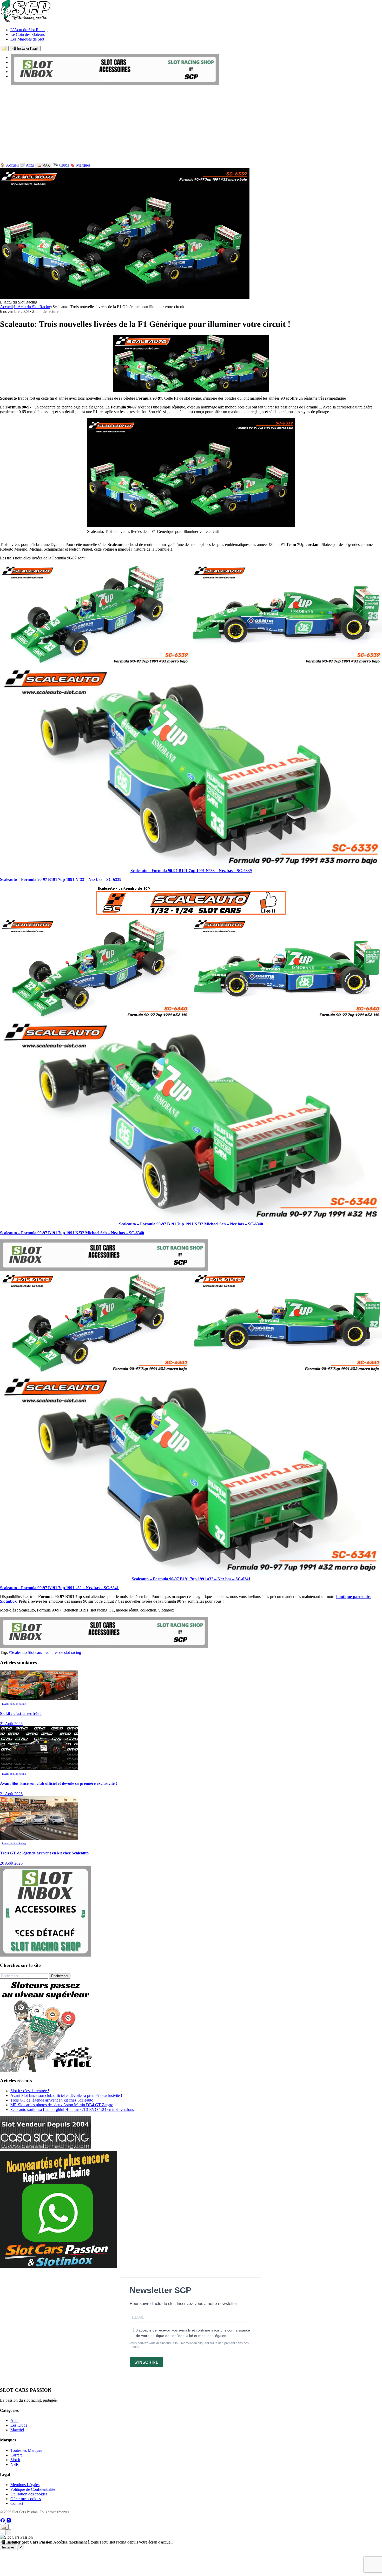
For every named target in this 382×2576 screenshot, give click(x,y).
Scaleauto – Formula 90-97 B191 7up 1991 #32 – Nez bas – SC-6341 (191, 1579)
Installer (8, 2547)
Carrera (17, 2455)
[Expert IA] (2, 2533)
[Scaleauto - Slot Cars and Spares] (191, 913)
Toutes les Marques (26, 2450)
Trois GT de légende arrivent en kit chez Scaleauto (52, 2100)
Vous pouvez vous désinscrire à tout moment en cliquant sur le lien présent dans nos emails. (189, 2345)
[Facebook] (3, 2522)
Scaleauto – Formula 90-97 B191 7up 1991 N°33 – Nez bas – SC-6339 (191, 871)
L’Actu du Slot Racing (29, 30)
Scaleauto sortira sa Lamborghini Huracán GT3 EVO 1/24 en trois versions (72, 2109)
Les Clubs (19, 2425)
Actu (14, 2420)
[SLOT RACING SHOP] (115, 84)
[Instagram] (9, 2522)
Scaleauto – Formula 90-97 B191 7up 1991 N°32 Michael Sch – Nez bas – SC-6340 (191, 1224)
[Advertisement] (191, 125)
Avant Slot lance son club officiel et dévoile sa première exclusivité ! (66, 2095)
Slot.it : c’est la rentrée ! (30, 2091)
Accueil (6, 307)
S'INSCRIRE (146, 2362)
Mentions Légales (25, 2485)
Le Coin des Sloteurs (28, 34)
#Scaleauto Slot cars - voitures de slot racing (45, 1652)
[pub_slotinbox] (45, 1955)
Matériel (17, 2430)
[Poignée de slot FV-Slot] (47, 2071)
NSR (15, 2464)
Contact (17, 2503)
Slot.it (15, 2460)
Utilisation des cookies (29, 2494)
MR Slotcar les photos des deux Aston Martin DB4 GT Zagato (62, 2105)
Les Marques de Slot (27, 39)
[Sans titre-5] (58, 2266)
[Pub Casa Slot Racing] (45, 2147)
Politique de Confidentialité (33, 2489)
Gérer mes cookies (26, 2499)
